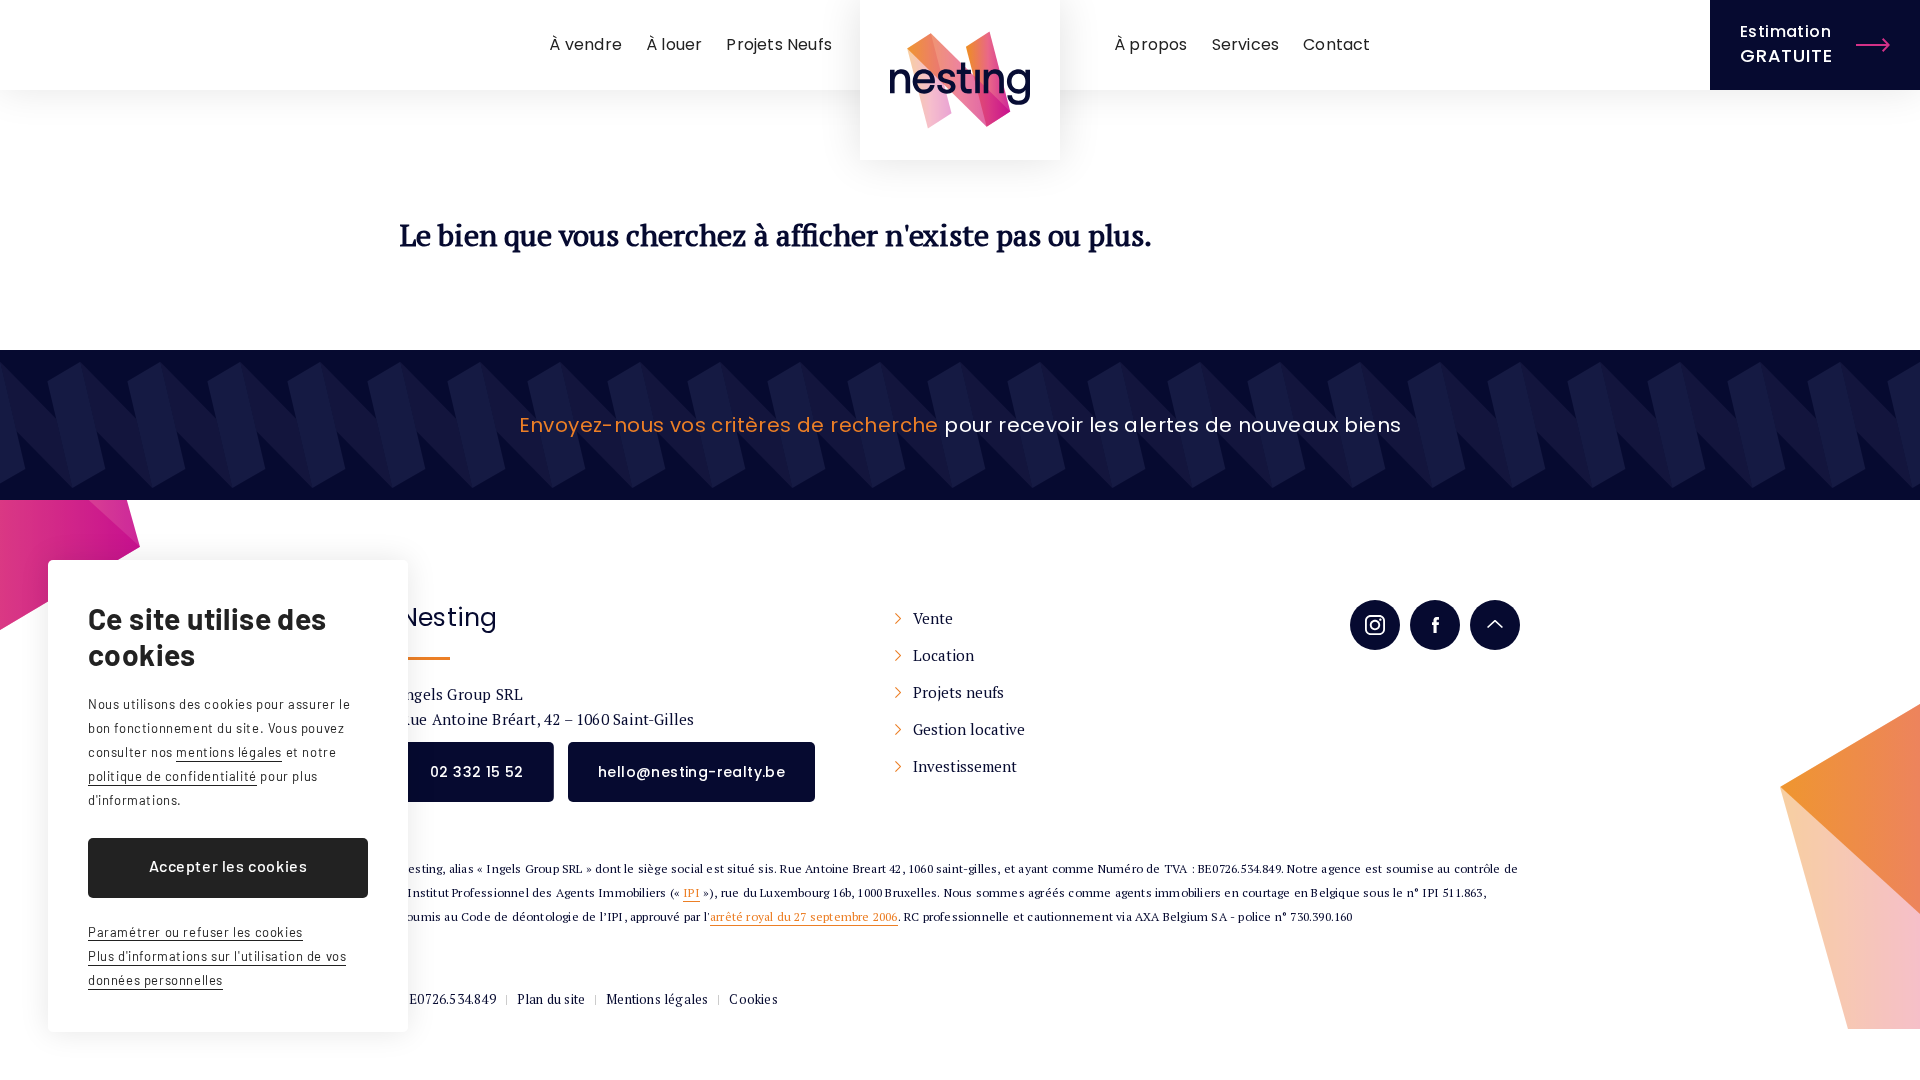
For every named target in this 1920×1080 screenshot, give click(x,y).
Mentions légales (657, 999)
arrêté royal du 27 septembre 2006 (804, 916)
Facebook (1435, 625)
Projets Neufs (779, 44)
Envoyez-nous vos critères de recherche (729, 425)
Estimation (1786, 44)
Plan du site (551, 999)
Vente (933, 618)
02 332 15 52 (477, 772)
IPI (691, 892)
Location (943, 655)
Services (1246, 44)
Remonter (1495, 625)
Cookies (753, 999)
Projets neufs (958, 692)
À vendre (585, 44)
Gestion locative (969, 729)
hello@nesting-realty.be (691, 772)
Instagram (1375, 625)
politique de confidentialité (172, 776)
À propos (1151, 44)
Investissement (965, 766)
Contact (1336, 44)
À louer (674, 44)
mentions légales (229, 752)
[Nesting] (960, 80)
